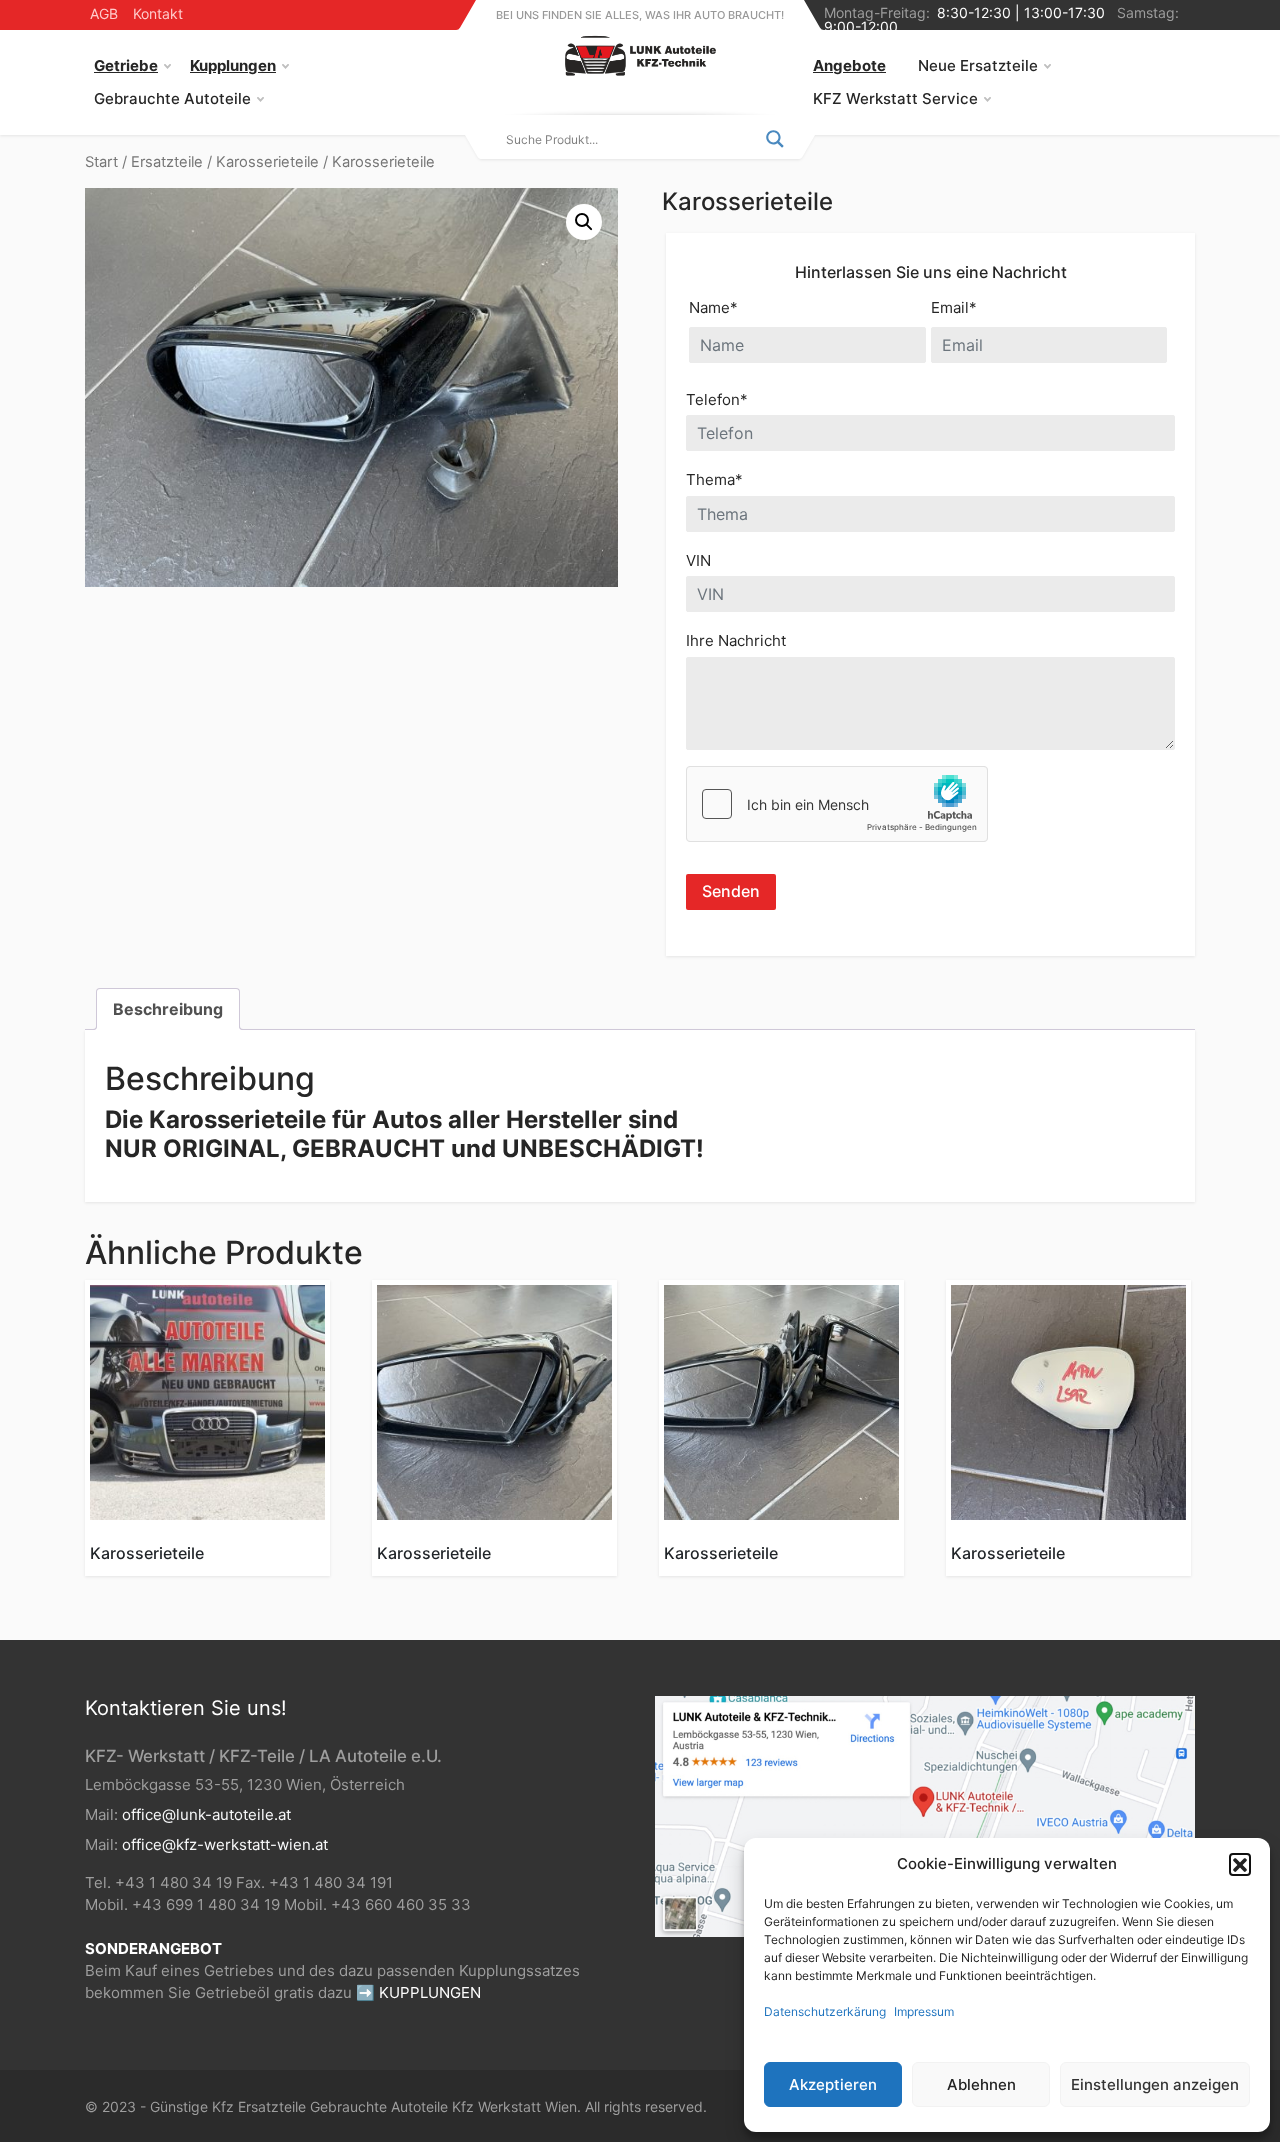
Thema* (714, 479)
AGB (104, 13)
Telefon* (717, 399)
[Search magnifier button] (775, 139)
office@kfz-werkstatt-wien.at (225, 1844)
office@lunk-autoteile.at (206, 1814)
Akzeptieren (833, 2084)
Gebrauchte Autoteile (172, 98)
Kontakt (158, 13)
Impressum (924, 2011)
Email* (954, 307)
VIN (698, 560)
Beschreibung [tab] (168, 1009)
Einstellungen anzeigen (1155, 2084)
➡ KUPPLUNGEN (418, 1992)
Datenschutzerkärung (825, 2011)
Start (101, 162)
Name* (713, 307)
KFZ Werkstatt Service (895, 98)
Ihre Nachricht (736, 640)
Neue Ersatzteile (978, 65)
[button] (1240, 1864)
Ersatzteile (167, 162)
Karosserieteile (267, 162)
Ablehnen (981, 2084)
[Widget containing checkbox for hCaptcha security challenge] (837, 804)
